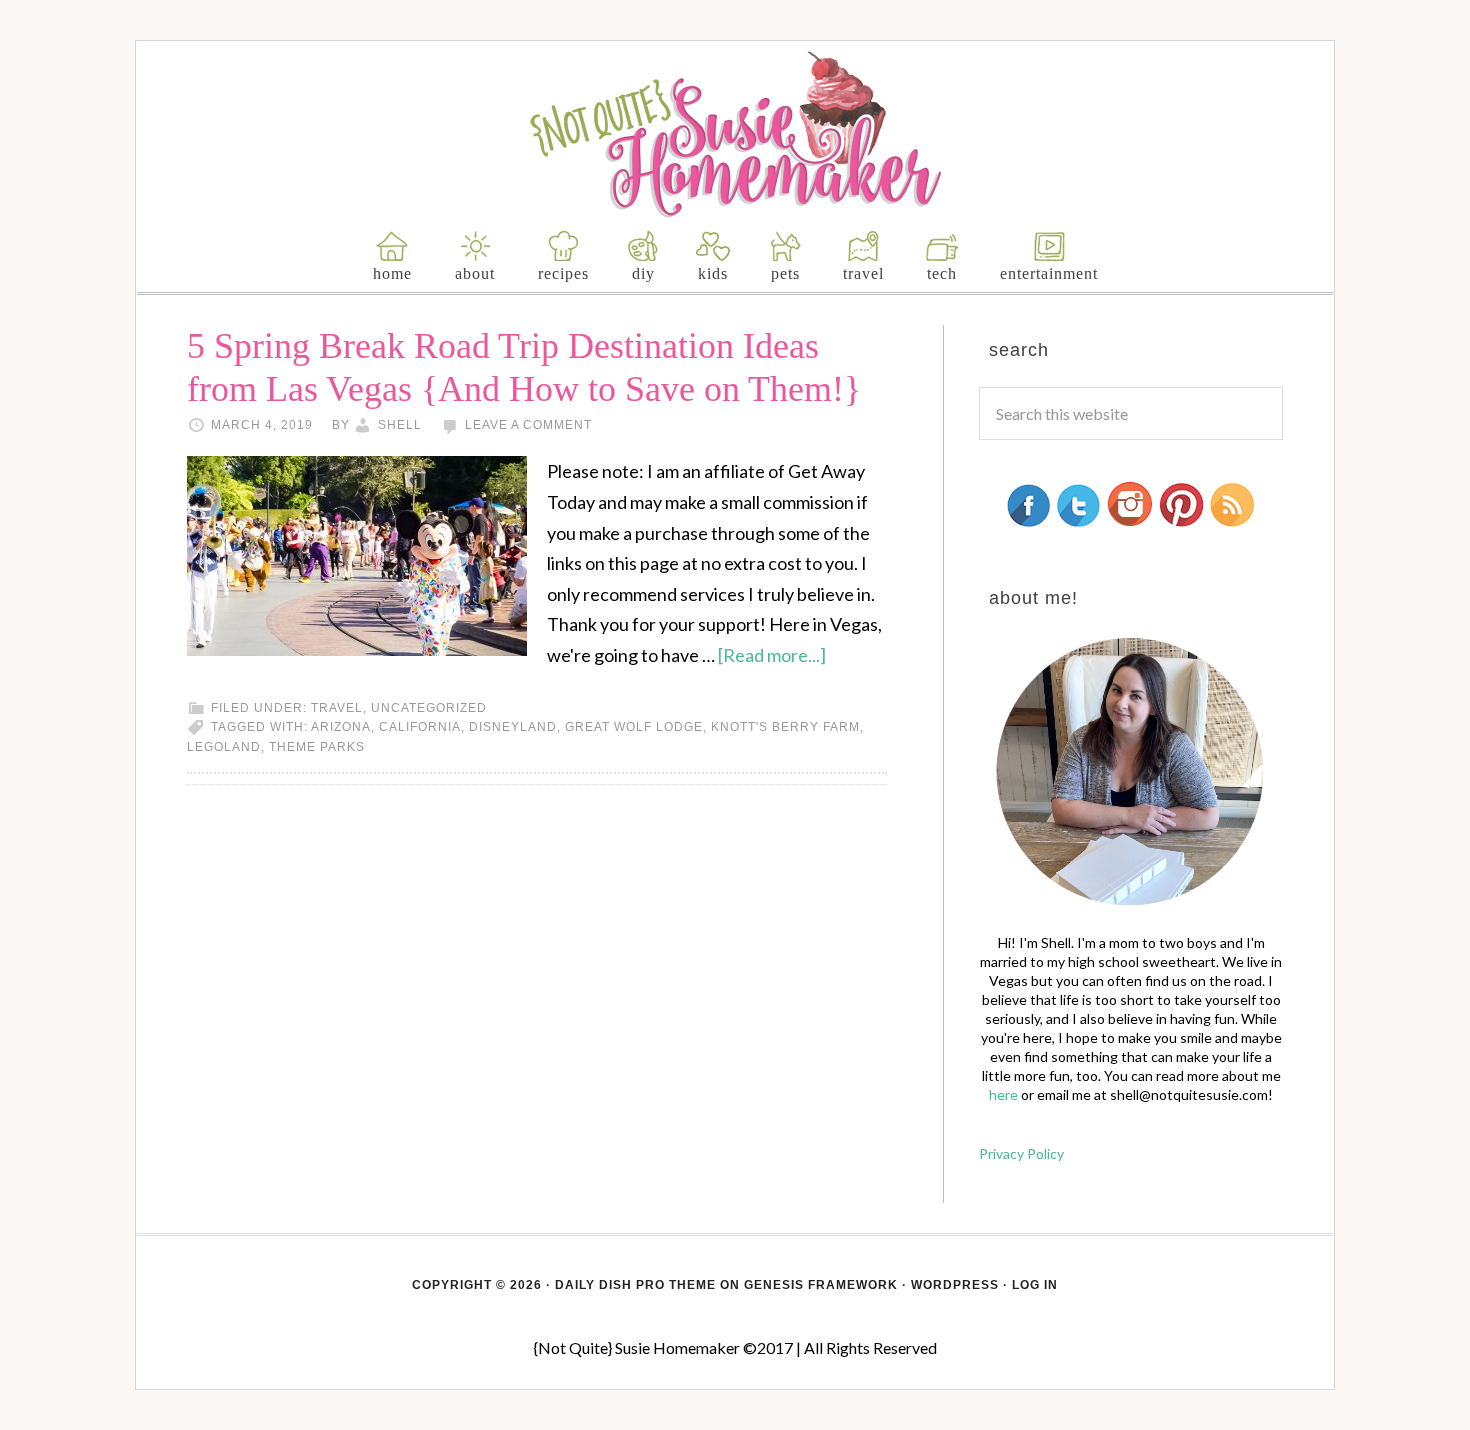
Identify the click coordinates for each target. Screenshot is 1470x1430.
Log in (1035, 1285)
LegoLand (224, 747)
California (420, 727)
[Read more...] (772, 655)
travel (337, 708)
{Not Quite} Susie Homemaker (735, 134)
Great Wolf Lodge (634, 727)
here (1003, 1094)
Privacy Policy (1021, 1153)
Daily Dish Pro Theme (635, 1285)
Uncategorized (429, 708)
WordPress (955, 1285)
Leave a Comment (528, 425)
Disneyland (513, 727)
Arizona (341, 727)
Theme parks (317, 747)
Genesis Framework (821, 1285)
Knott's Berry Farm (785, 727)
